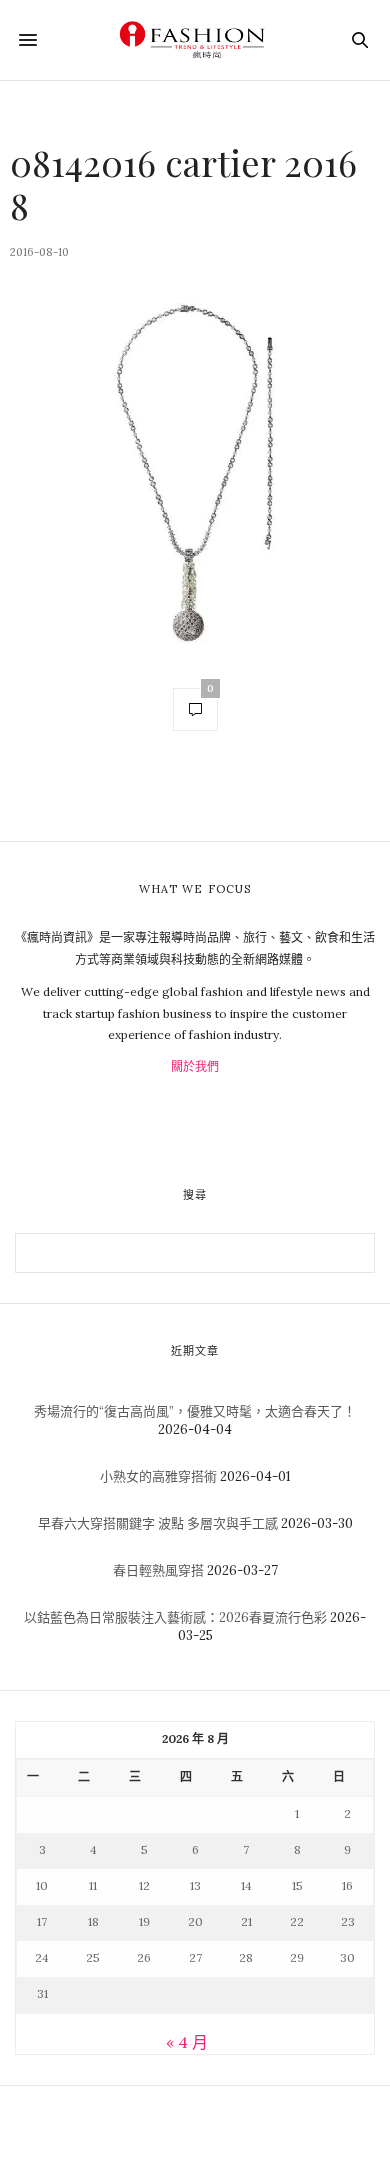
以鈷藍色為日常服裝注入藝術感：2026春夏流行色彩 (175, 1617)
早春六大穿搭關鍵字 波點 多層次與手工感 (158, 1523)
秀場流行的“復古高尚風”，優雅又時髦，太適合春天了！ (195, 1411)
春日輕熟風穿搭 (158, 1570)
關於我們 (195, 1066)
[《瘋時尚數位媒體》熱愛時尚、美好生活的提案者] (195, 40)
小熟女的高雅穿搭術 (158, 1476)
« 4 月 (187, 2042)
